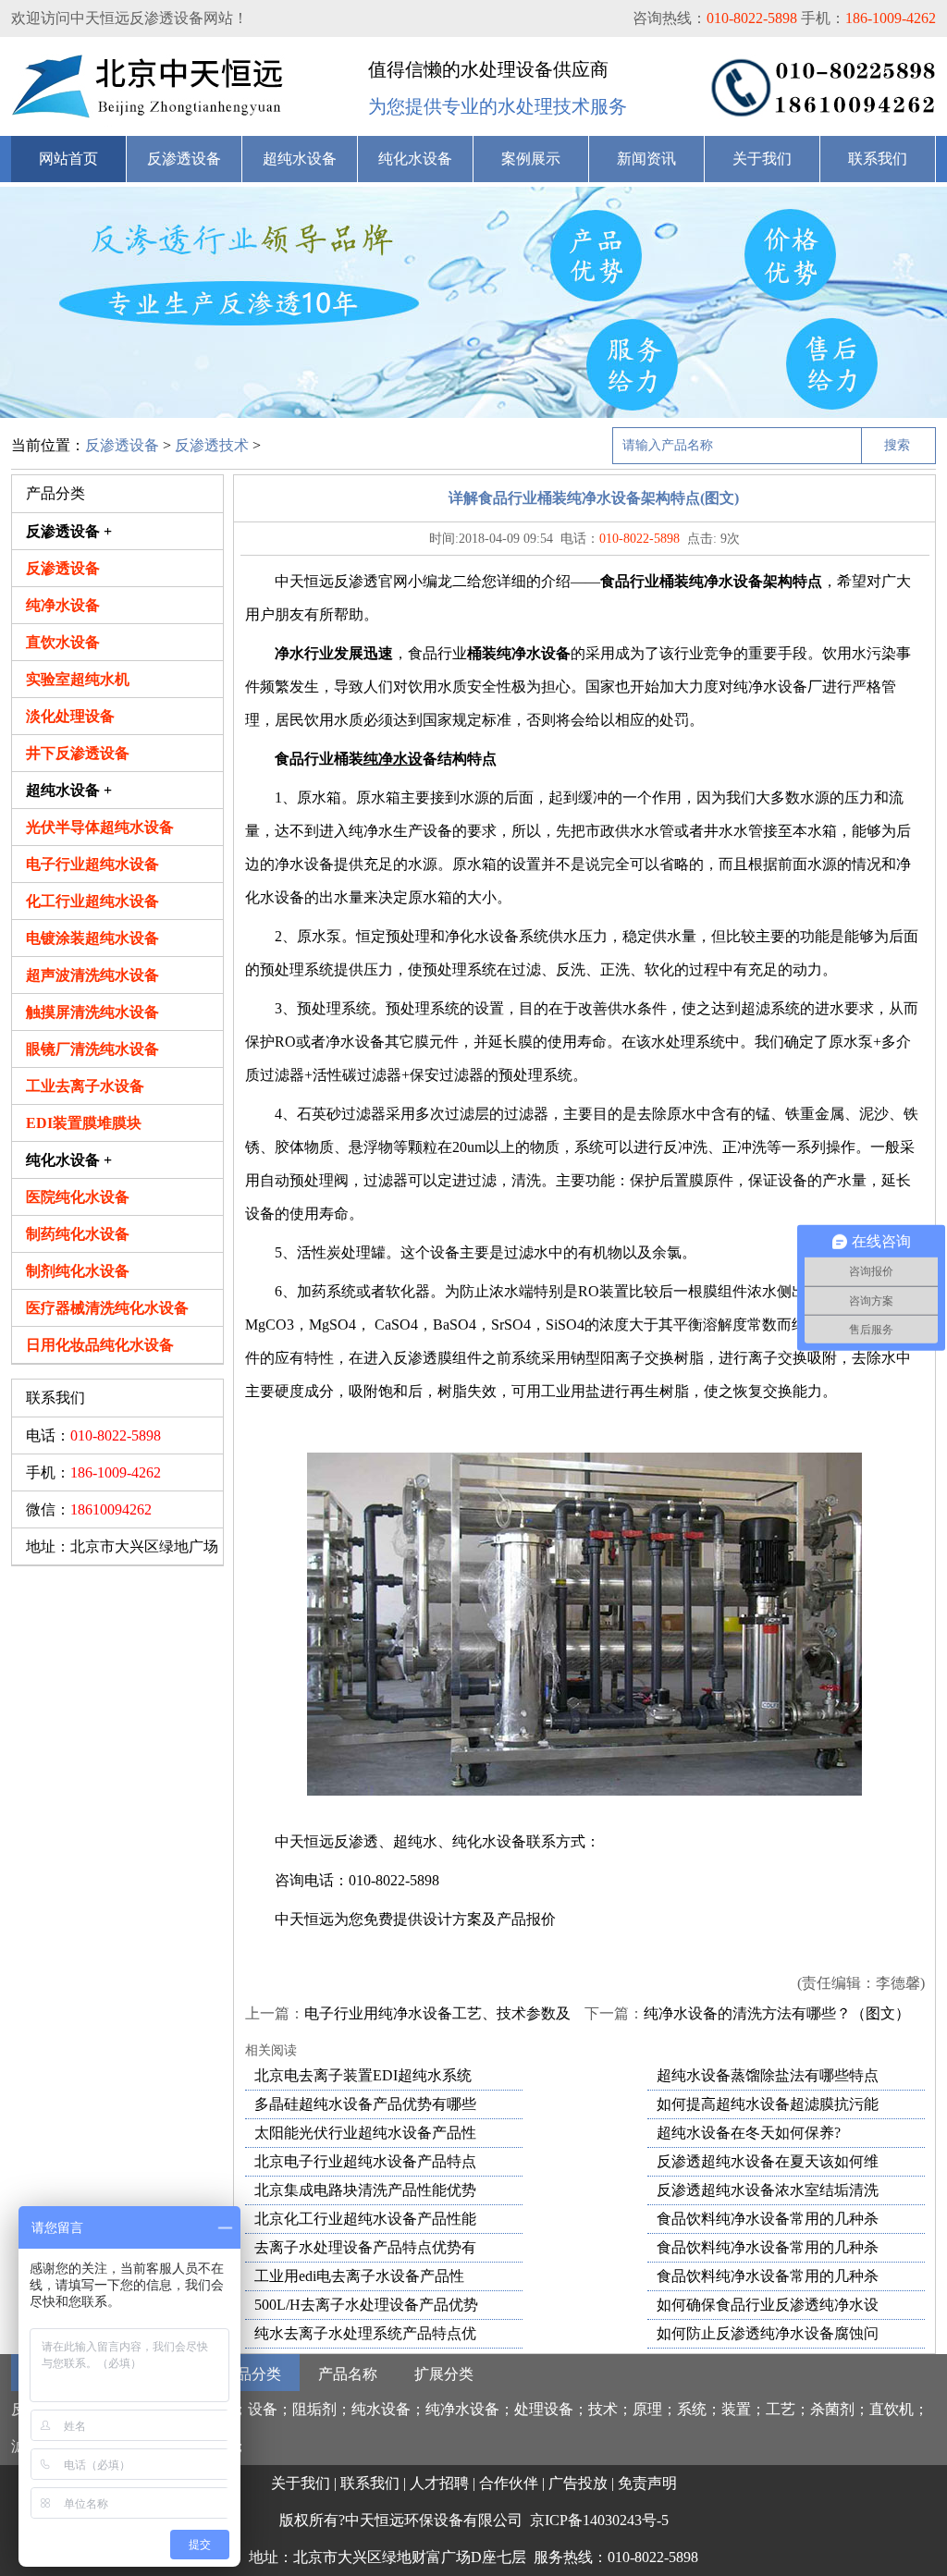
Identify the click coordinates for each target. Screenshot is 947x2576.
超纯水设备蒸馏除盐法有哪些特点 (768, 2075)
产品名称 (348, 2374)
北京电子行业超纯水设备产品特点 (365, 2161)
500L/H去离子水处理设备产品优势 (366, 2305)
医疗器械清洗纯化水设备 (107, 1308)
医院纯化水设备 (78, 1197)
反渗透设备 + (69, 531)
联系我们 (878, 159)
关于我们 (762, 159)
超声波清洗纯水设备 (92, 975)
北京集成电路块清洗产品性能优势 (365, 2190)
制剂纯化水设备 (78, 1271)
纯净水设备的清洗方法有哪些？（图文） (777, 2013)
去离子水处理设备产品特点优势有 (365, 2247)
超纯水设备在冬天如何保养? (749, 2133)
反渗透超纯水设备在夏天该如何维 (768, 2161)
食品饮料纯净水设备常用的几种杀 (768, 2219)
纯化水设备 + (69, 1160)
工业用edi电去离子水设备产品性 (359, 2276)
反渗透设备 (184, 159)
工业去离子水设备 (85, 1086)
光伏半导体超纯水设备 (100, 827)
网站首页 (68, 159)
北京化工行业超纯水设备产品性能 (365, 2219)
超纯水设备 (300, 159)
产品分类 (252, 2374)
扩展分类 (444, 2374)
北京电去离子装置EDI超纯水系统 (363, 2075)
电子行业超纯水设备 (92, 864)
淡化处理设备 (70, 716)
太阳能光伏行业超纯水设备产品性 (365, 2133)
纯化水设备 (415, 159)
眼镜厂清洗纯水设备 (92, 1049)
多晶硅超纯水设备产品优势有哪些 (365, 2104)
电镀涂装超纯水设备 (92, 938)
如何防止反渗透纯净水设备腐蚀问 (768, 2333)
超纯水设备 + (69, 790)
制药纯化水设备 (78, 1234)
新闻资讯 (646, 159)
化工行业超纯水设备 (92, 901)
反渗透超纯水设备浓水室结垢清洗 (768, 2190)
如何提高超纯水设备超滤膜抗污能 (768, 2104)
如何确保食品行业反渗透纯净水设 (768, 2305)
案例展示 (531, 159)
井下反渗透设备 (78, 753)
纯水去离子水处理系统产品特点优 (365, 2333)
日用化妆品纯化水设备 (100, 1345)
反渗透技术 (212, 445)
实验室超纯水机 (78, 679)
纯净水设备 (63, 605)
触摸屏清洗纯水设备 (92, 1012)
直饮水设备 (63, 642)
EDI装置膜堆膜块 (84, 1123)
